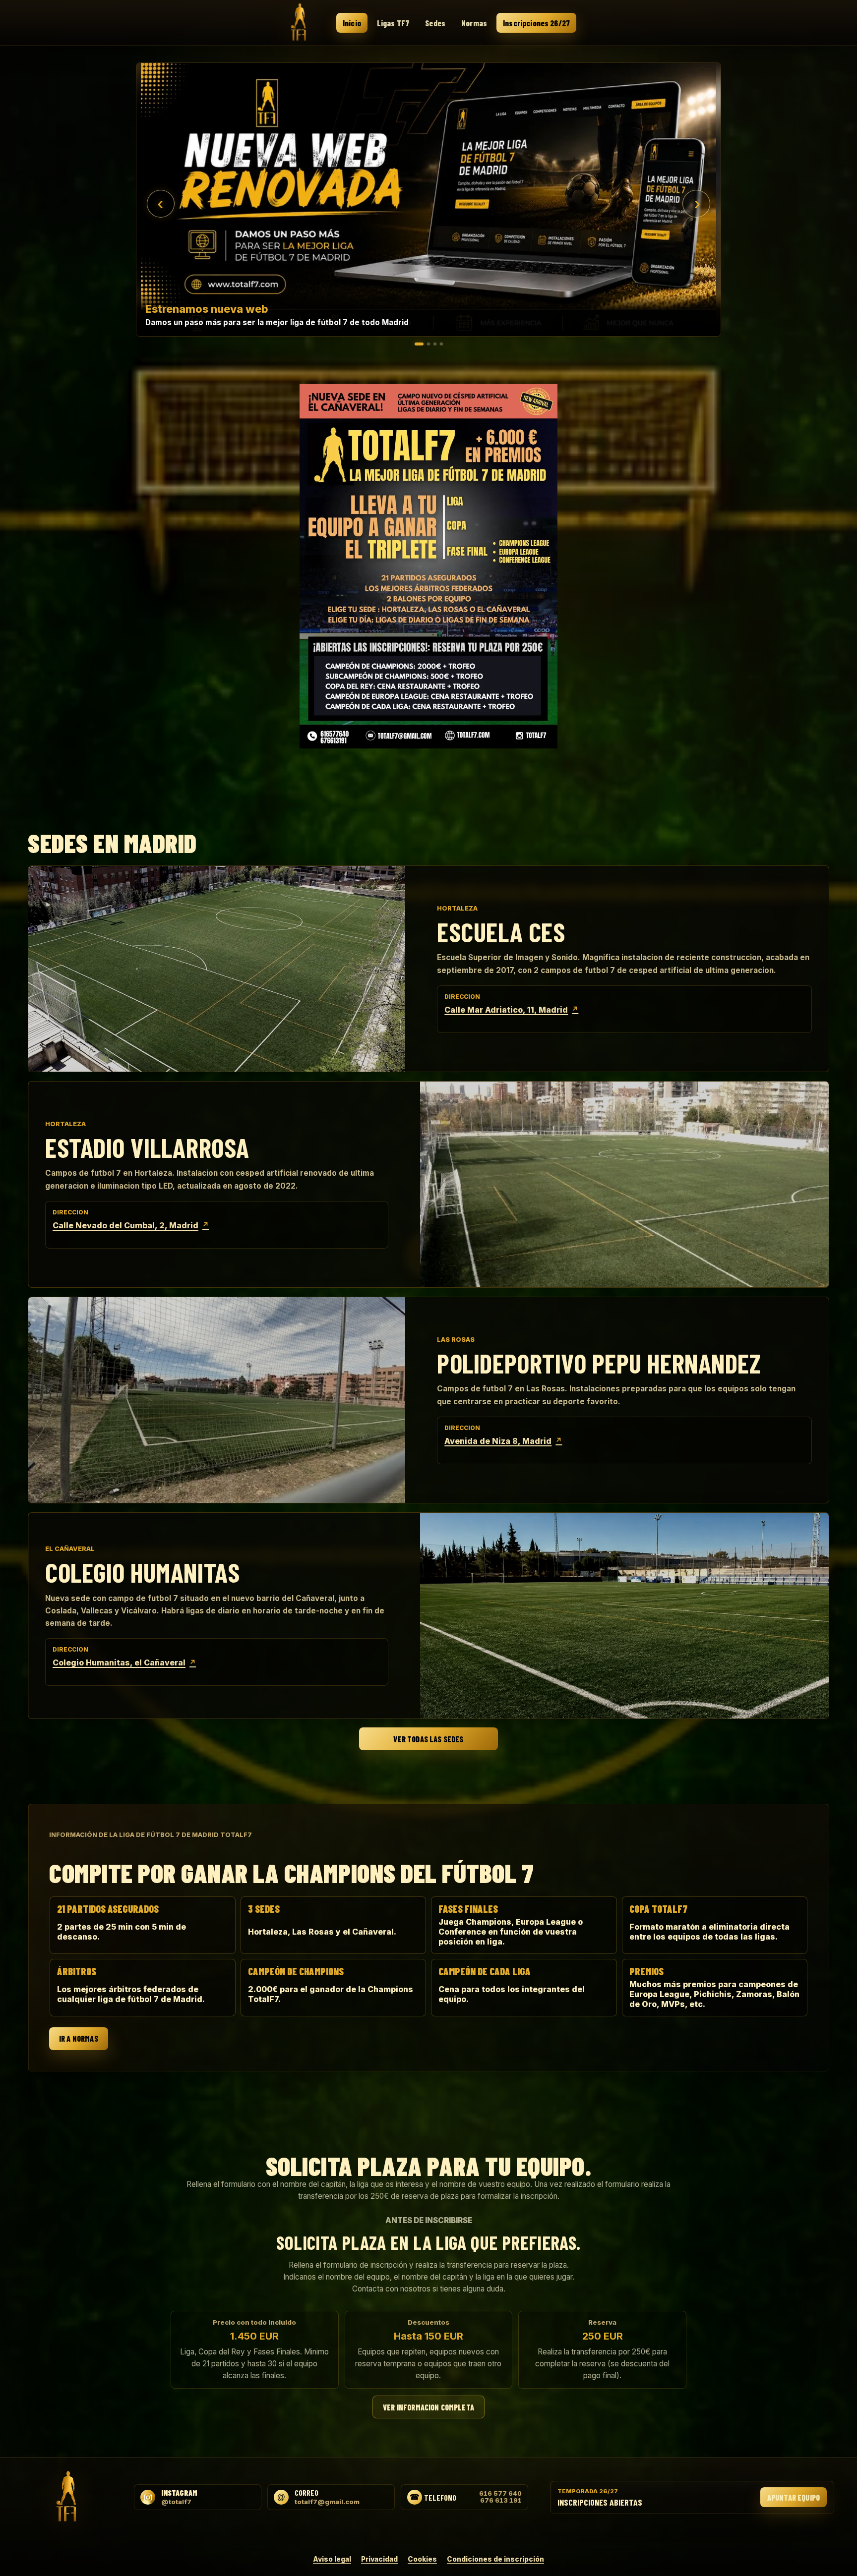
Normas (474, 23)
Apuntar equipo (794, 2497)
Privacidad (379, 2559)
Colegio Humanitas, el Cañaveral (124, 1662)
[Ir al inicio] (299, 22)
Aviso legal (332, 2559)
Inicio (352, 23)
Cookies (422, 2559)
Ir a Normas (79, 2039)
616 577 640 (500, 2494)
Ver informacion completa (428, 2407)
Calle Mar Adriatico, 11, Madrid (511, 1010)
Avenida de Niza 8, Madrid (503, 1441)
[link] (428, 200)
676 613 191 (501, 2501)
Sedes (435, 23)
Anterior (161, 204)
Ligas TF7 (393, 23)
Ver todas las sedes (428, 1739)
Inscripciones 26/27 (536, 23)
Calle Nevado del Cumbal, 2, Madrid (131, 1225)
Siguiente (696, 204)
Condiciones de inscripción (495, 2559)
